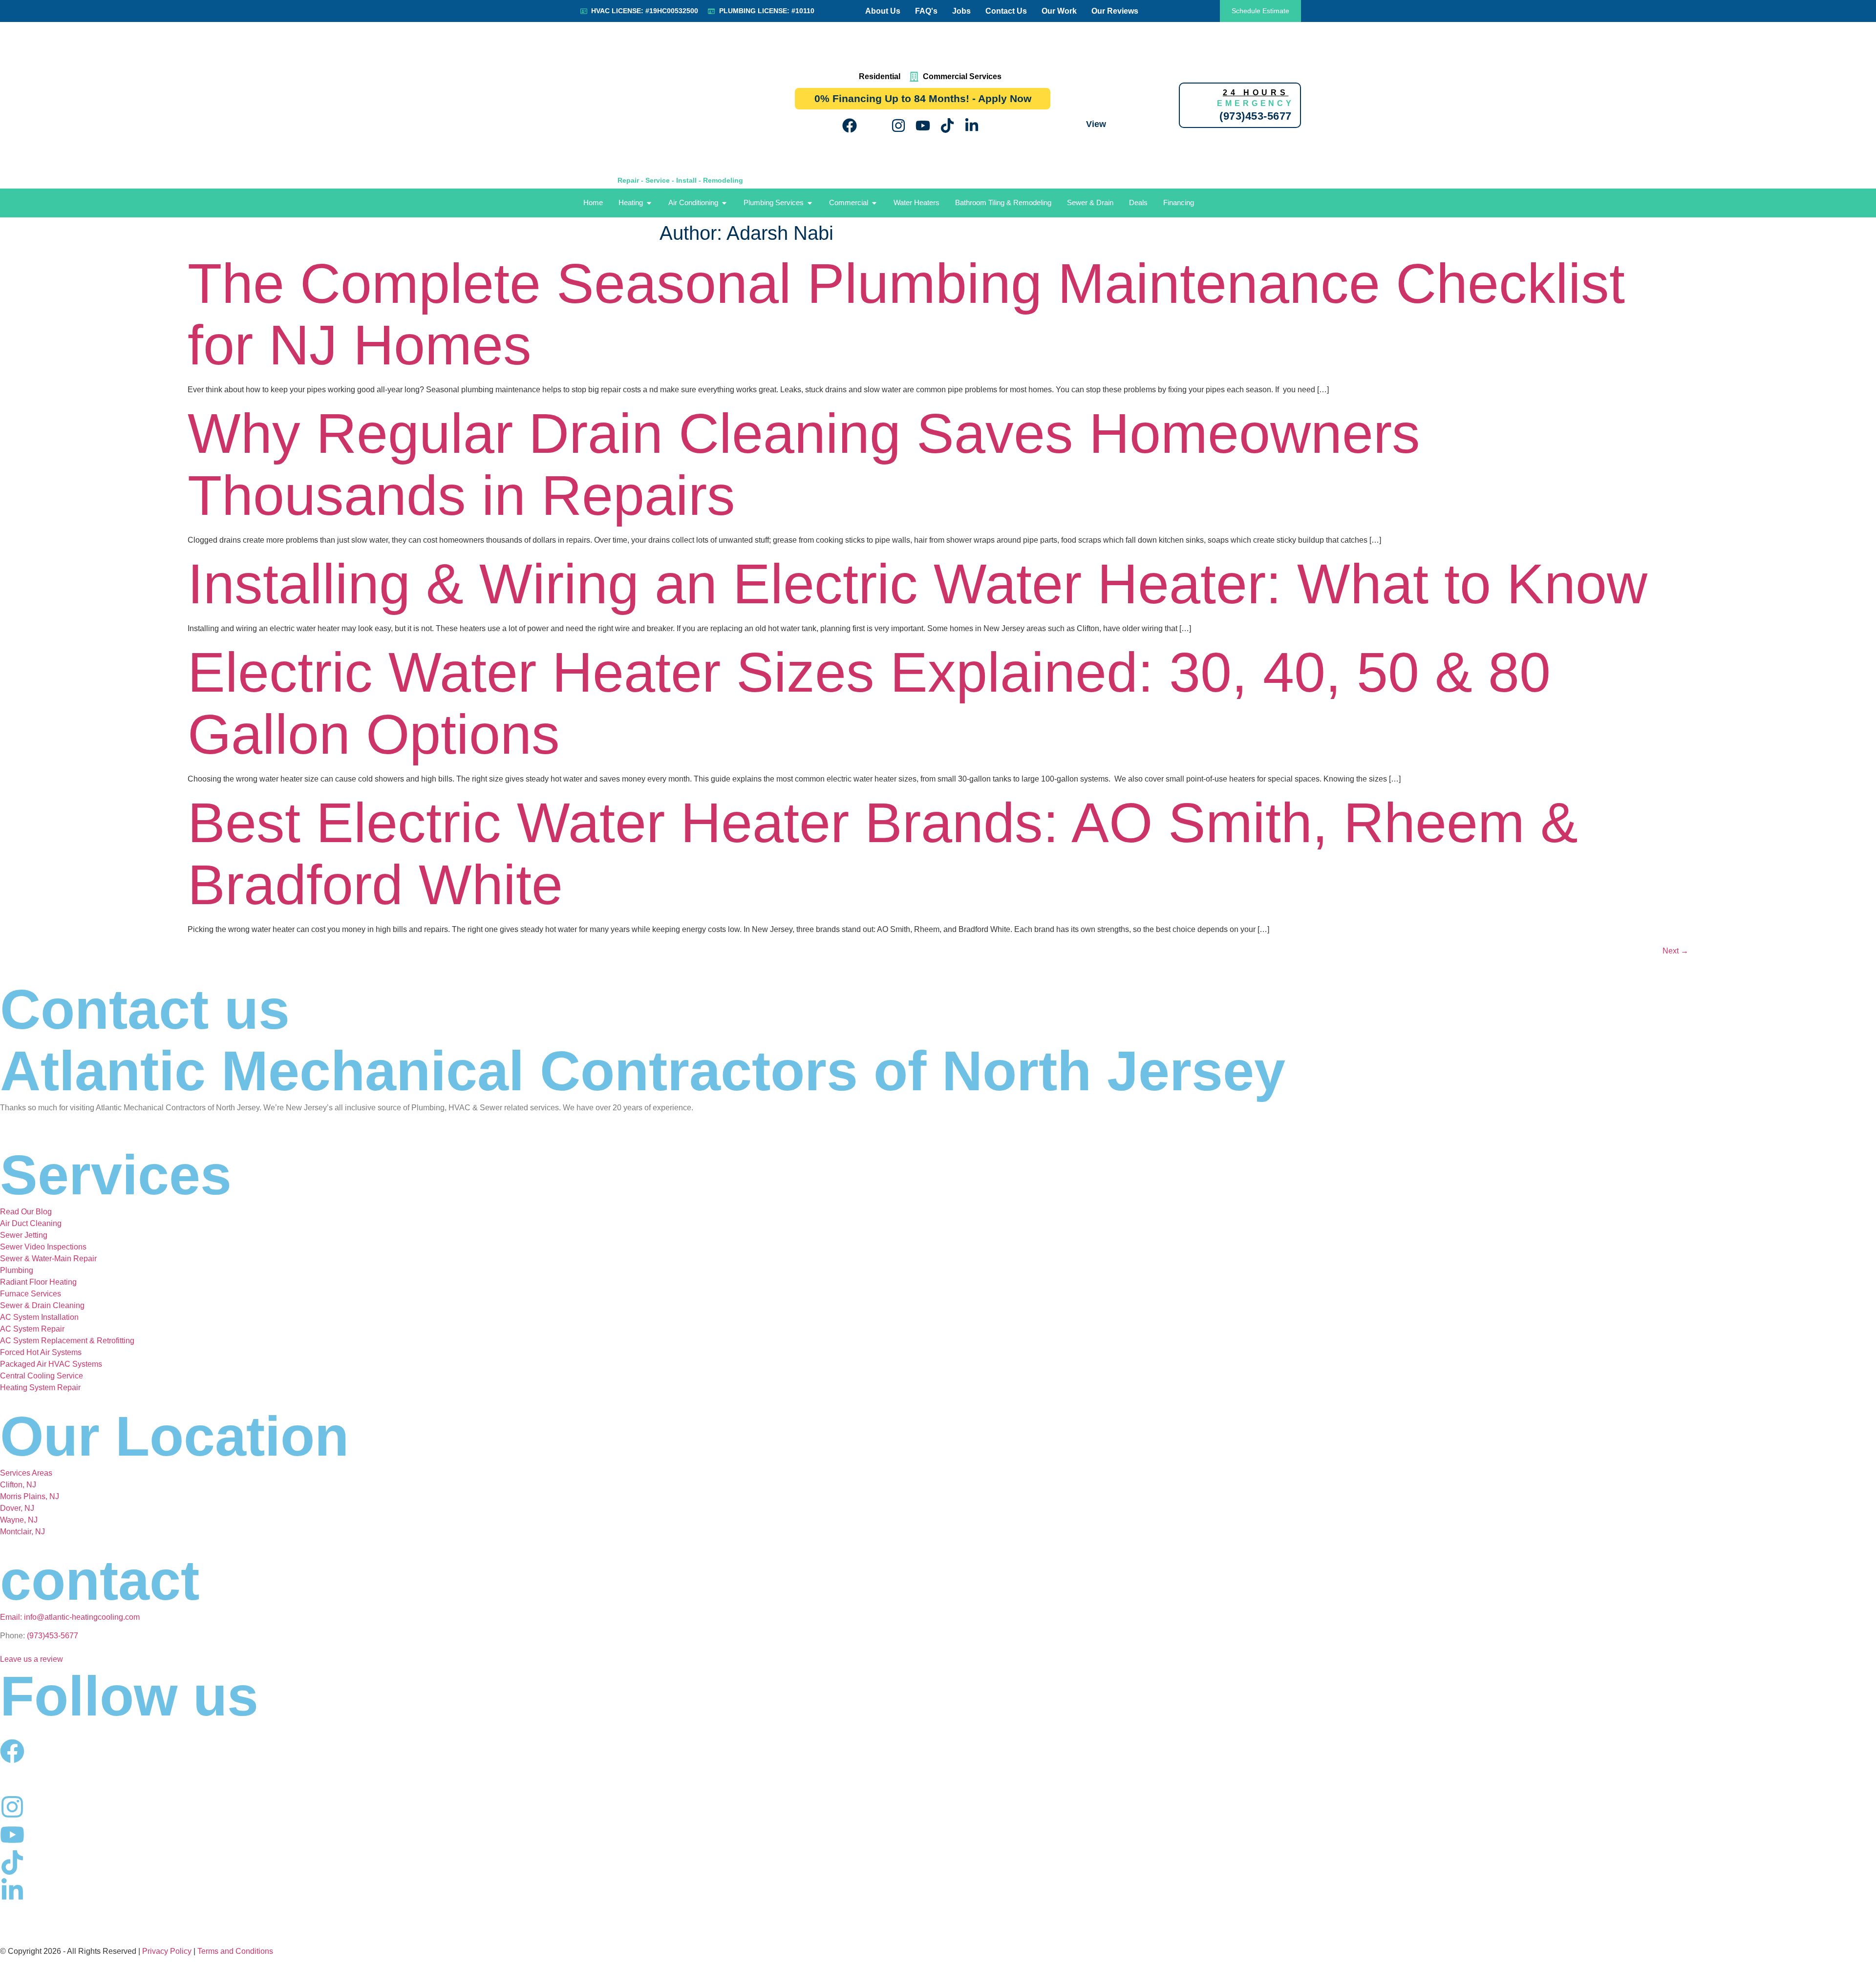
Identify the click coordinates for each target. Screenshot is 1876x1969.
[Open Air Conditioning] (724, 203)
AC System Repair (32, 1329)
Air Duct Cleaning (31, 1223)
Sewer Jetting (24, 1235)
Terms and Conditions (235, 1951)
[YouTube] (923, 126)
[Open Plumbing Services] (810, 203)
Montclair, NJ (22, 1532)
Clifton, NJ (18, 1485)
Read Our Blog (26, 1212)
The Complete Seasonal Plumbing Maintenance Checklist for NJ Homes (906, 314)
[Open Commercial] (874, 203)
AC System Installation (39, 1317)
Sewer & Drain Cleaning (42, 1305)
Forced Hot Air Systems (41, 1352)
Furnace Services (31, 1294)
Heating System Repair (40, 1387)
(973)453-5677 (53, 1636)
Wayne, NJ (19, 1520)
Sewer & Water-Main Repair (48, 1259)
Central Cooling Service (42, 1376)
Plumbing (17, 1270)
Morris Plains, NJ (30, 1496)
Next (1675, 951)
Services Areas (26, 1473)
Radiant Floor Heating (38, 1282)
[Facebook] (850, 126)
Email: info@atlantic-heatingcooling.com (70, 1617)
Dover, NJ (17, 1508)
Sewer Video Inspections (43, 1247)
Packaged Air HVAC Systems (51, 1364)
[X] (874, 126)
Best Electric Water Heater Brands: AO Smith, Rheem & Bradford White (883, 854)
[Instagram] (898, 126)
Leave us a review (32, 1659)
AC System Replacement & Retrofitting (67, 1341)
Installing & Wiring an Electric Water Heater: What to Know (917, 584)
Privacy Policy (167, 1951)
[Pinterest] (996, 126)
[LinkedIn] (972, 126)
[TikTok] (947, 126)
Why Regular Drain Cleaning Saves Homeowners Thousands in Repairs (804, 464)
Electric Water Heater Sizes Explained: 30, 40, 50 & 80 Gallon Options (869, 703)
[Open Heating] (649, 203)
